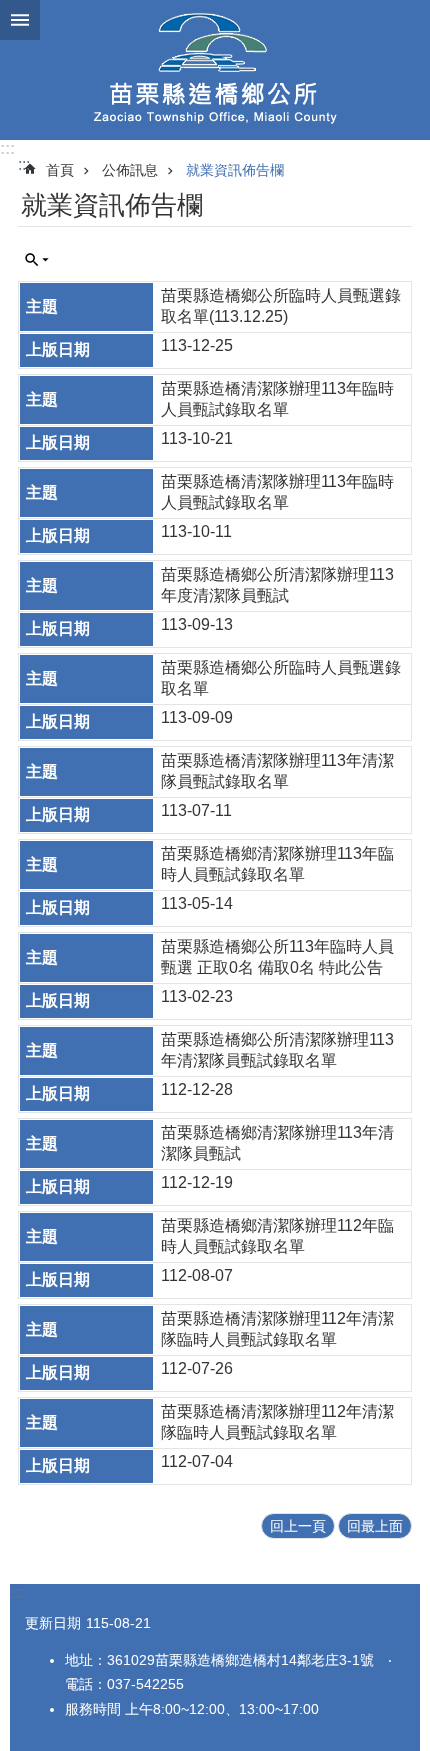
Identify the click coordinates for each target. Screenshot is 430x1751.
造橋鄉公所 (215, 70)
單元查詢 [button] (37, 260)
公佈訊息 (130, 170)
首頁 (60, 170)
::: (7, 148)
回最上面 (375, 1526)
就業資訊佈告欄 (235, 170)
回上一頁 (298, 1526)
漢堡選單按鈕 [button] (20, 20)
